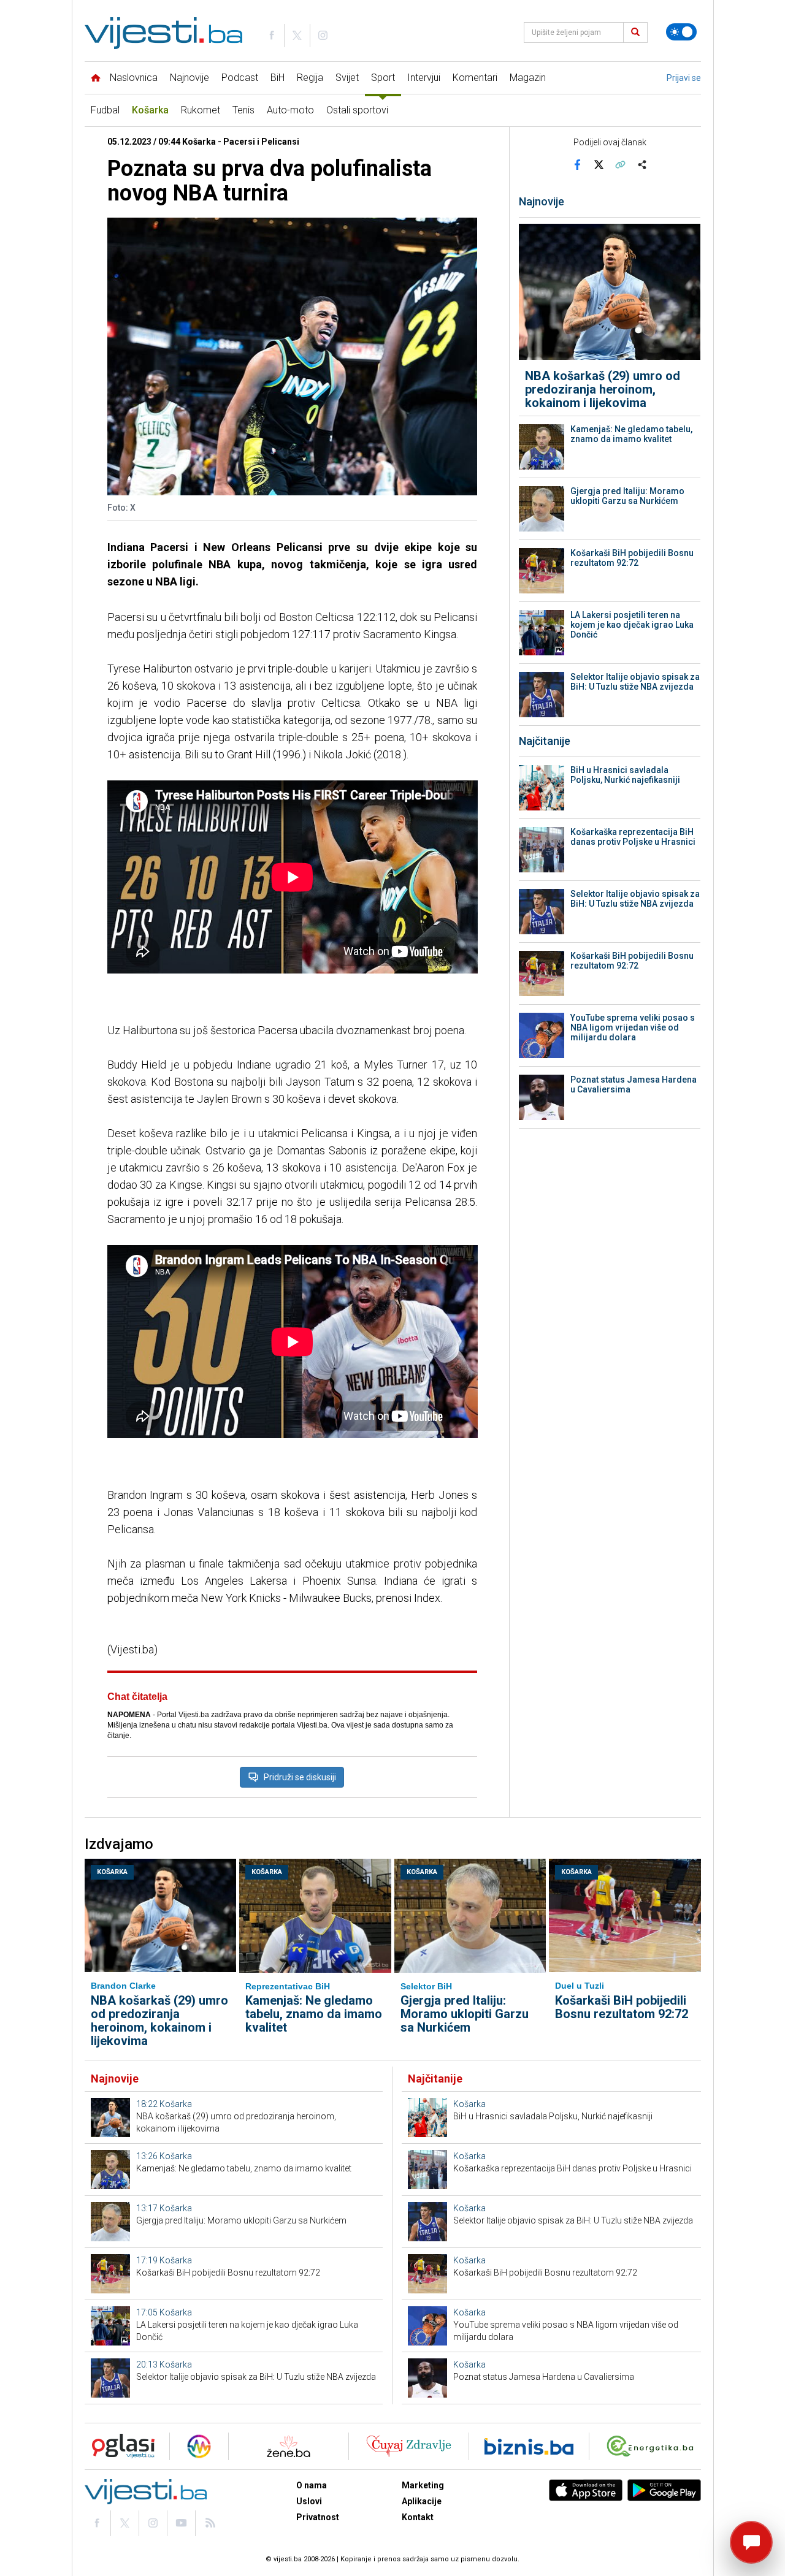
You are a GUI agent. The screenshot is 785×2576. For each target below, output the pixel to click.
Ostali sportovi (357, 110)
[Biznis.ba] (529, 2446)
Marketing (423, 2485)
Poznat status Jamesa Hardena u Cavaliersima (634, 1084)
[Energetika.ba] (653, 2446)
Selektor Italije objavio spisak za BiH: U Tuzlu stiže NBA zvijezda (635, 682)
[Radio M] (120, 2446)
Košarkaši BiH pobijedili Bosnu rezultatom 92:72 (632, 558)
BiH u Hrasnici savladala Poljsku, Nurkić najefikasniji (625, 775)
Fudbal (105, 110)
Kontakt (418, 2517)
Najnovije (190, 78)
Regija (310, 78)
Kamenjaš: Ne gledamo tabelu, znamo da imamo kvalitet (631, 434)
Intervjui (424, 78)
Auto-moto (290, 110)
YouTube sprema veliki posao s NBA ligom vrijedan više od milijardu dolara (633, 1027)
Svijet (347, 78)
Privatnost (318, 2517)
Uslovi (309, 2501)
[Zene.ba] (289, 2446)
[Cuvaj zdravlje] (409, 2446)
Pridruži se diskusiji (300, 1777)
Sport (383, 78)
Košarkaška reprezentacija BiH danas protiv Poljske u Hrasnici (633, 837)
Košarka (150, 110)
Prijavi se (684, 78)
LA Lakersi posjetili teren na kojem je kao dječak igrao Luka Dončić (632, 625)
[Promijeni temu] (681, 32)
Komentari (475, 78)
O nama (312, 2485)
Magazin (528, 78)
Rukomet (201, 110)
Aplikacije (422, 2501)
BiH (278, 78)
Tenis (243, 110)
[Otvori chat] (751, 2542)
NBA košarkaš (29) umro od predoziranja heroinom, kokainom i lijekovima (603, 389)
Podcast (240, 78)
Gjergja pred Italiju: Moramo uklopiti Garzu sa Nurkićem (627, 496)
